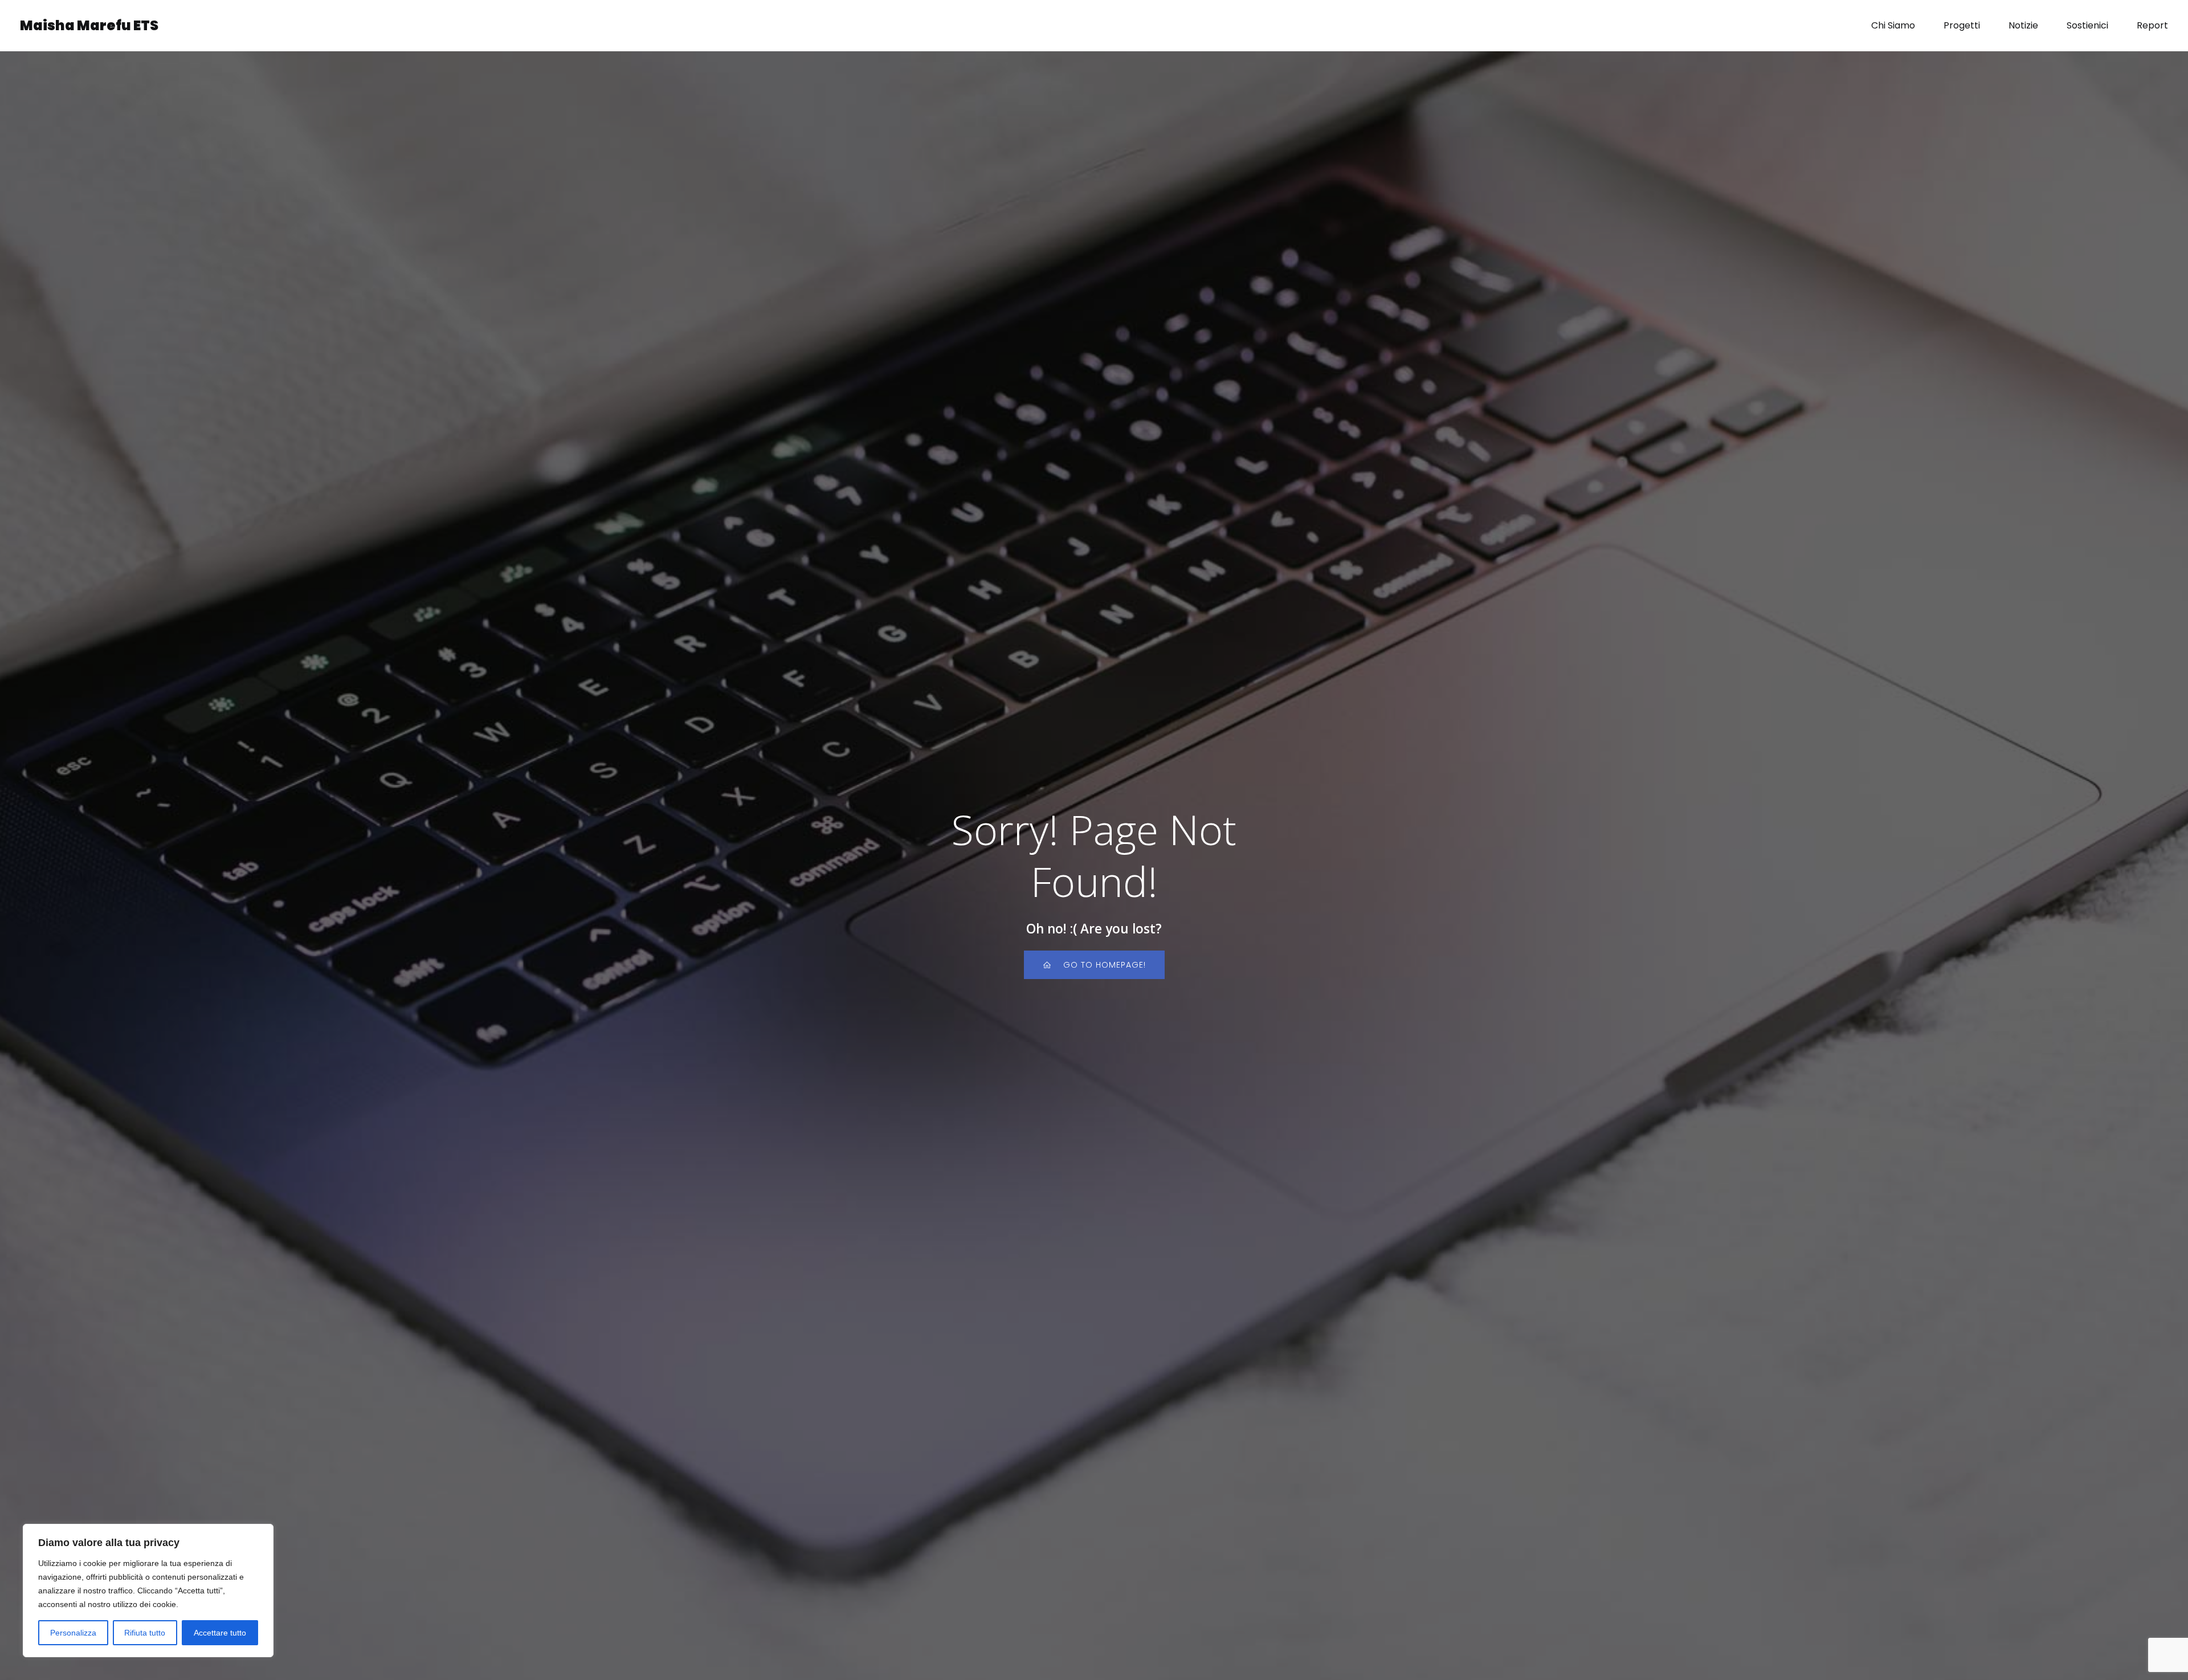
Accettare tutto (220, 1633)
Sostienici (2087, 25)
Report (2152, 25)
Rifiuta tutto (145, 1633)
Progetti (1962, 25)
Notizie (2023, 25)
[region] (148, 1591)
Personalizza (73, 1633)
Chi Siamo (1893, 25)
